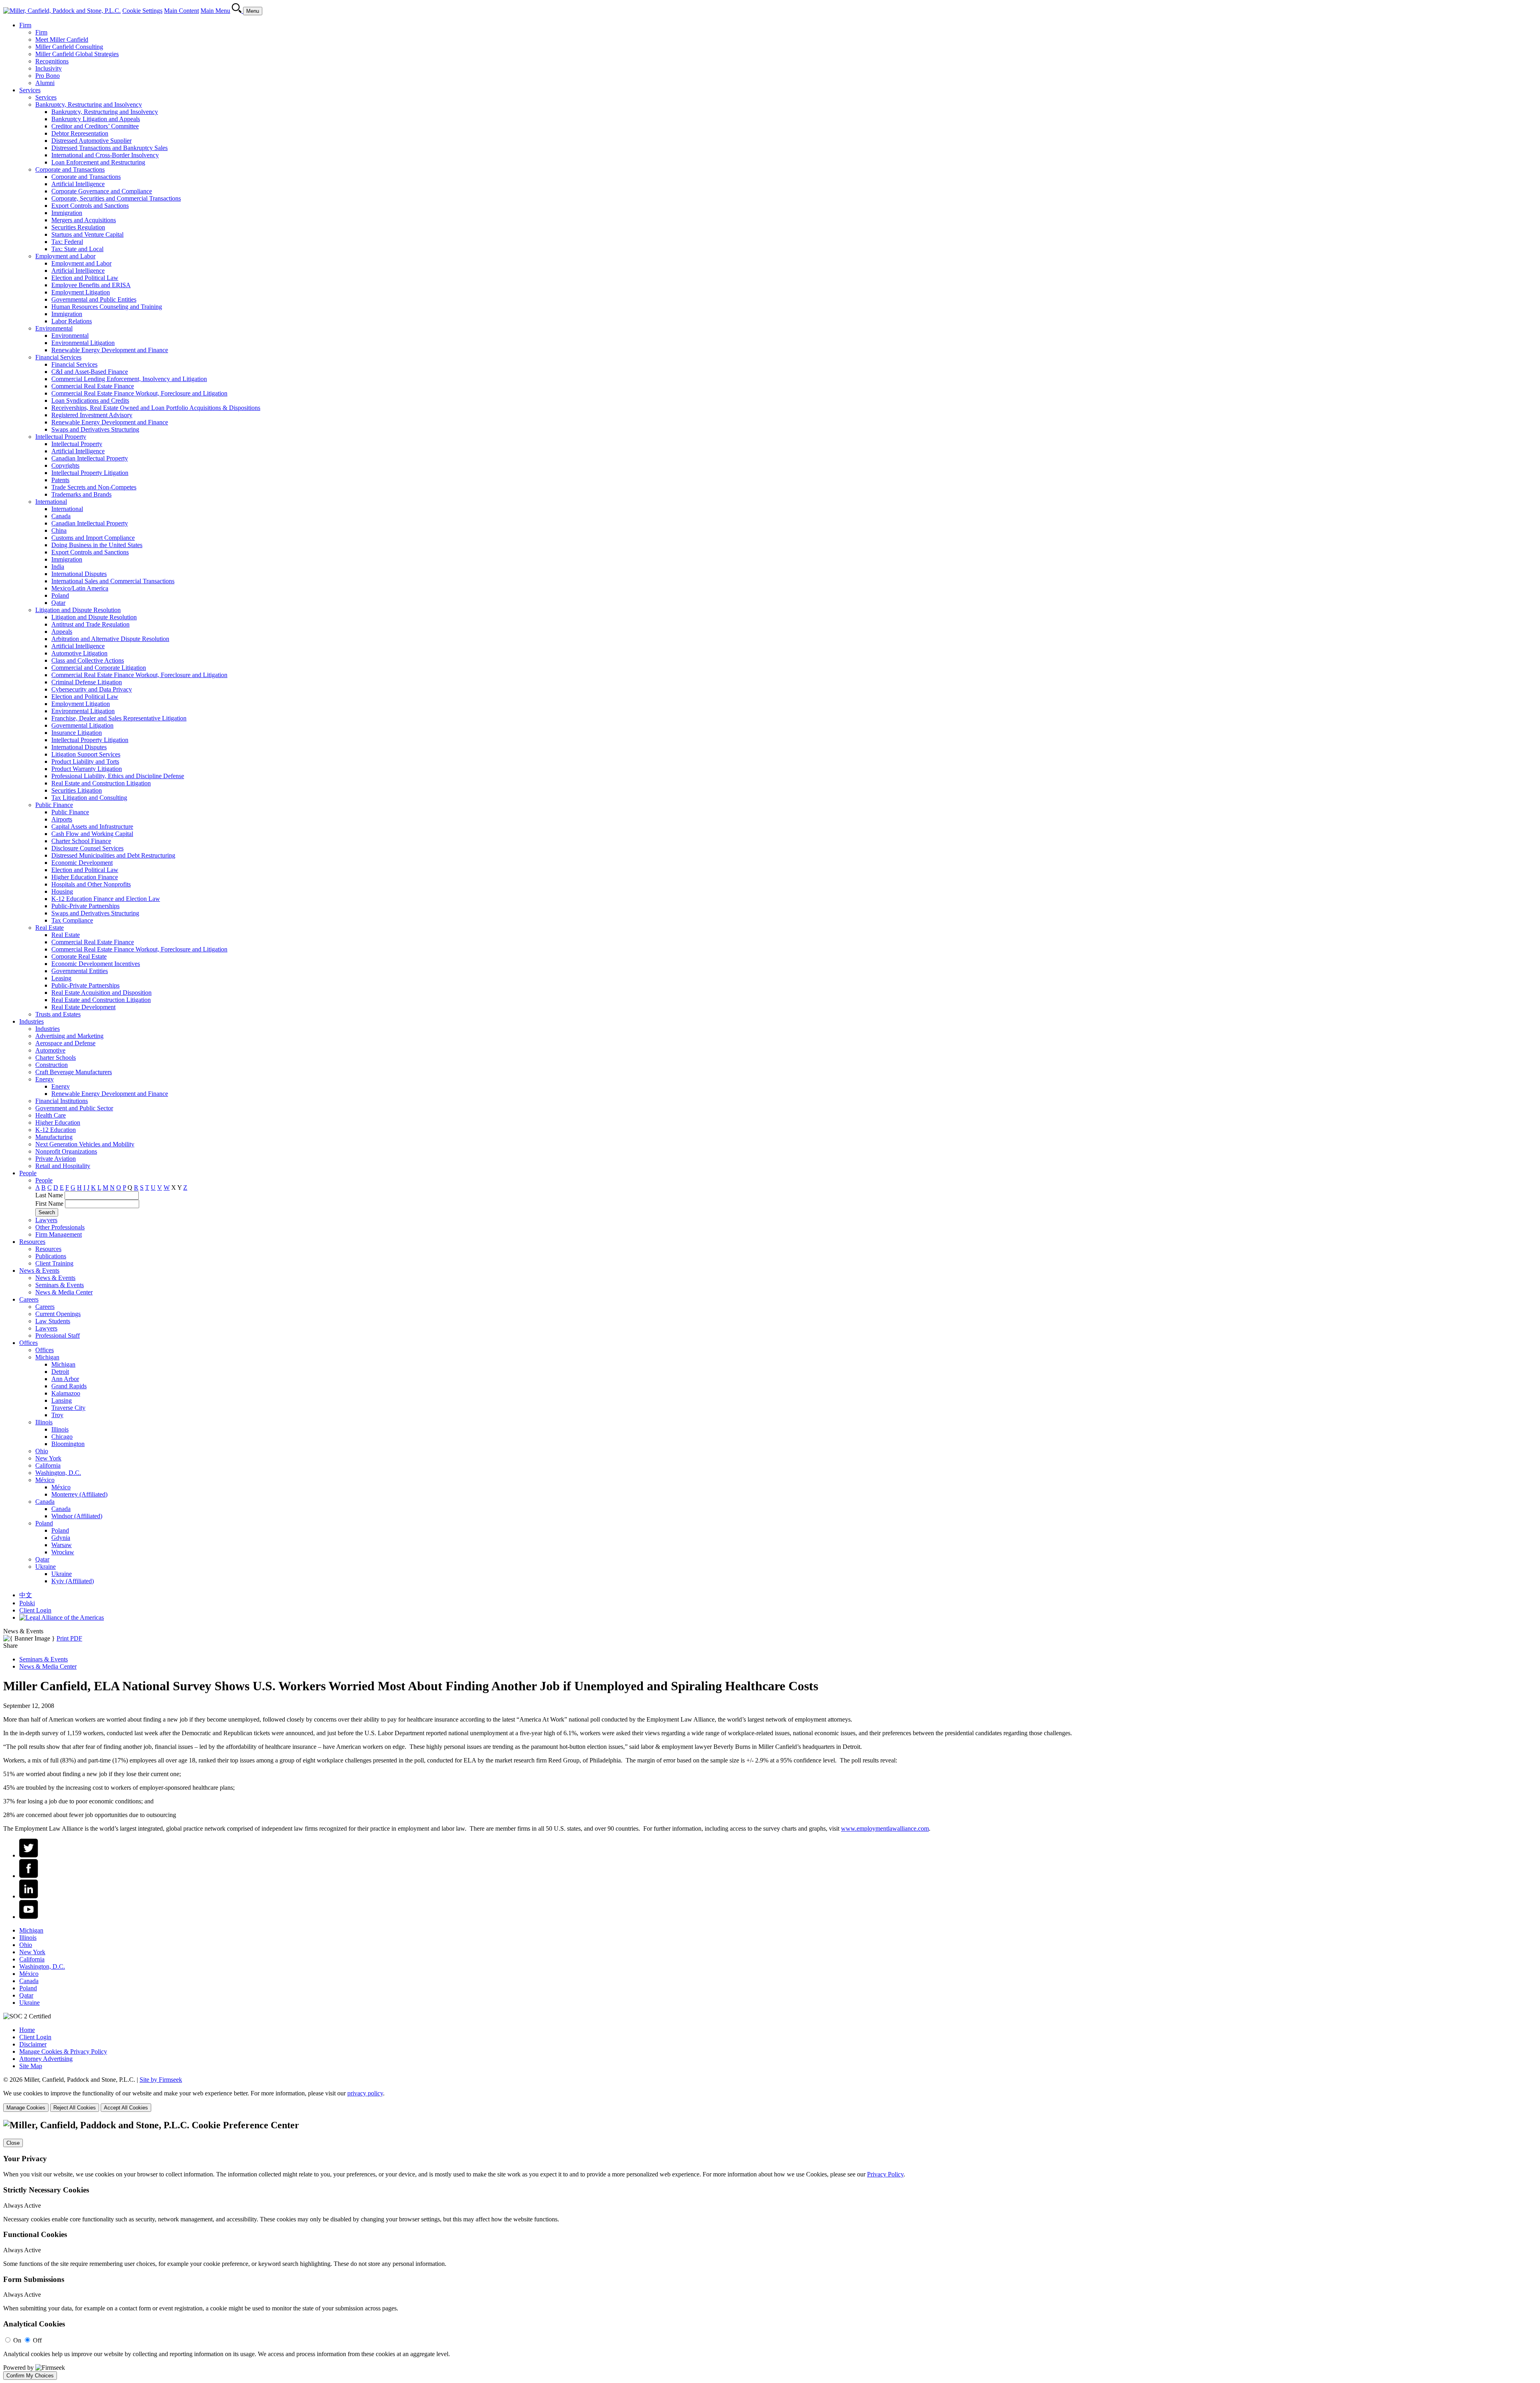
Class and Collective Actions (88, 660)
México (45, 1480)
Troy (57, 1415)
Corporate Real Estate (79, 956)
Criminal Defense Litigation (87, 682)
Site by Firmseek (161, 2080)
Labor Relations (72, 321)
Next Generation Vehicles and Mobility (85, 1144)
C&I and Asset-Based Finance (90, 372)
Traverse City (68, 1408)
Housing (62, 891)
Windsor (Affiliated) (77, 1516)
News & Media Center (64, 1292)
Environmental (54, 328)
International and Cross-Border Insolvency (105, 155)
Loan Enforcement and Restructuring (98, 162)
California (48, 1465)
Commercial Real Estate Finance (93, 386)
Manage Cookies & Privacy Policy (63, 2051)
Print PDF (69, 1638)
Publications (51, 1256)
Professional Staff (58, 1335)
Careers (29, 1299)
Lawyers (46, 1220)
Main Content (181, 11)
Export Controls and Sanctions (90, 206)
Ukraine (46, 1567)
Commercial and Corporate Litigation (99, 668)
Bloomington (68, 1444)
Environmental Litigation (83, 343)
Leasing (61, 978)
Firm (25, 25)
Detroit (60, 1372)
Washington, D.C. (58, 1473)
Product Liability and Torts (85, 762)
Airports (62, 819)
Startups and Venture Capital (87, 234)
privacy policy (365, 2093)
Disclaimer (33, 2044)
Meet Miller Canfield (62, 40)
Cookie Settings (142, 11)
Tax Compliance (72, 920)
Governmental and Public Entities (94, 299)
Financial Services (58, 357)
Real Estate (50, 928)
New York (48, 1458)
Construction (52, 1065)
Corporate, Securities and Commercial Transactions (116, 198)
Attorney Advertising (46, 2059)
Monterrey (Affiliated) (79, 1494)
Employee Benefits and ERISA (91, 285)
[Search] (237, 11)
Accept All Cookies (126, 2108)
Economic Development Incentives (96, 964)
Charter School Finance (81, 841)
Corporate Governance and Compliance (102, 191)
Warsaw (62, 1545)
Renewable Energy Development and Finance (110, 350)
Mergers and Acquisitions (84, 220)
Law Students (53, 1321)
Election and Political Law (85, 278)
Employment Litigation (81, 292)
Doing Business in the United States (97, 545)
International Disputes (79, 574)
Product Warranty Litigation (87, 769)
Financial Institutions (62, 1101)
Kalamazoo (66, 1393)
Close (13, 2143)
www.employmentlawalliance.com (885, 1828)
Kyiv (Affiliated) (73, 1581)
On (17, 2340)
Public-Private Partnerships (85, 906)
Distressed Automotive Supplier (91, 141)
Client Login (35, 1610)
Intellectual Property (61, 437)
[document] (770, 2250)
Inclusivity (49, 68)
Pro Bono (48, 76)
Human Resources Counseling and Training (107, 307)
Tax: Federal (67, 242)
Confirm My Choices (30, 2376)
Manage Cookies (26, 2108)
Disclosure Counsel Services (87, 848)
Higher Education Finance (85, 877)
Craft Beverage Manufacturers (74, 1072)
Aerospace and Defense (65, 1043)
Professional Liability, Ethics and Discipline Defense (118, 776)
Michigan (47, 1357)
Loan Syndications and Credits (90, 401)
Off (37, 2340)
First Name (49, 1204)
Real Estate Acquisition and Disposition (101, 993)
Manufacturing (54, 1137)
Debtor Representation (80, 133)
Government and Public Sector (74, 1108)
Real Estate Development (83, 1007)
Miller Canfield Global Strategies (77, 54)
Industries (31, 1021)
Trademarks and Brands (81, 494)
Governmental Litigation (82, 725)
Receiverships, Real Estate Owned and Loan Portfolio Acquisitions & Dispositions (156, 408)
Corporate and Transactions (70, 169)
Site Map (31, 2066)
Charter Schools (56, 1058)
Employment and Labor (65, 256)
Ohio (42, 1451)
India (58, 567)
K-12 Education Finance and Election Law (106, 899)
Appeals (62, 632)
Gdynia (61, 1538)
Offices (28, 1343)
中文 (26, 1595)
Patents (60, 480)
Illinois (44, 1422)
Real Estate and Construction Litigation (101, 783)
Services (30, 90)
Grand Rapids (69, 1386)
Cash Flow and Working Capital (92, 834)
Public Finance (54, 805)
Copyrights (65, 465)
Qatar (58, 603)
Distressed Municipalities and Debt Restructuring (113, 855)
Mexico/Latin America (80, 588)
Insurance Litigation (77, 733)
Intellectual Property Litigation (90, 473)
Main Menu (215, 11)
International (51, 502)
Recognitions (52, 61)
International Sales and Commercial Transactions (113, 581)
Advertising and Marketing (69, 1036)
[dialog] (770, 2101)
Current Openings (58, 1314)
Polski (27, 1603)
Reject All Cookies (75, 2108)
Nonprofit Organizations (66, 1151)
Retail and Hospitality (63, 1166)
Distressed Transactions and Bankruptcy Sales (109, 148)
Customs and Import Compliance (93, 538)
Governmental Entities (80, 971)
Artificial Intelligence (78, 184)
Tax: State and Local (77, 249)
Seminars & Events (60, 1285)
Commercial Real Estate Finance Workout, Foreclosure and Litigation (139, 393)
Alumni (45, 83)
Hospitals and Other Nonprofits (91, 884)
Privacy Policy (885, 2174)
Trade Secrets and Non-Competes (94, 487)
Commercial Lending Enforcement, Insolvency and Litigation (129, 379)
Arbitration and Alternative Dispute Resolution (110, 639)
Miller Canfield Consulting (69, 47)
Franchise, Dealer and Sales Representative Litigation (119, 718)
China (59, 530)
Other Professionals (60, 1227)
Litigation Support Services (86, 754)
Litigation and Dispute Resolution (78, 610)
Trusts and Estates (58, 1014)
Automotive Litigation (79, 653)
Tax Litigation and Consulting (89, 798)
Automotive (50, 1050)
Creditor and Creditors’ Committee (95, 126)
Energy (45, 1079)
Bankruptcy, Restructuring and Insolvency (89, 104)
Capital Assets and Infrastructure (92, 826)
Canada (61, 516)
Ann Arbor (65, 1379)
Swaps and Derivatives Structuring (95, 429)
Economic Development (82, 863)
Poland (60, 595)
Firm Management (59, 1234)
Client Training (54, 1263)
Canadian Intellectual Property (90, 458)
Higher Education (58, 1123)
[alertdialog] (770, 2250)
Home (27, 2030)
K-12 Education (56, 1130)
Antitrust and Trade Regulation (90, 624)
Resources (32, 1242)
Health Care (51, 1115)
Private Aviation (56, 1159)
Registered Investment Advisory (92, 415)
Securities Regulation (78, 227)
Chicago (62, 1437)
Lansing (62, 1400)
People (28, 1173)
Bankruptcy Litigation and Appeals (96, 119)
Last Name (49, 1195)
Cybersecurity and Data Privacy (92, 689)
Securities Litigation (77, 790)
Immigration (67, 213)
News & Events (39, 1271)
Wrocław (63, 1552)
